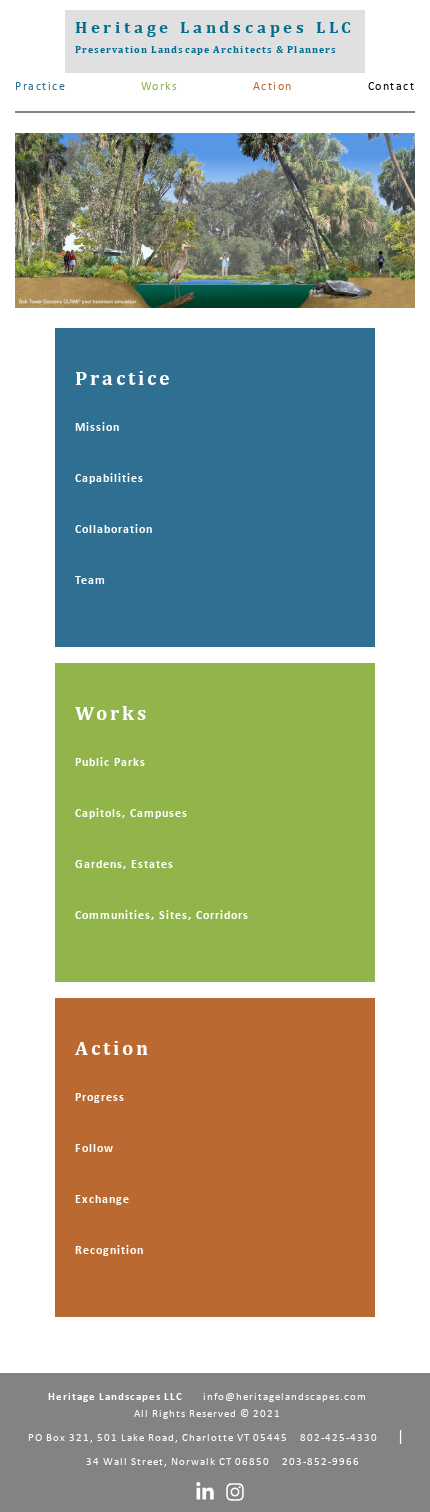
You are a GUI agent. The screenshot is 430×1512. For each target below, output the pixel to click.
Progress (100, 1098)
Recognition (109, 1251)
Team (90, 581)
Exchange (102, 1200)
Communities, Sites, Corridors (162, 916)
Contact (392, 87)
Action (273, 87)
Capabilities (109, 479)
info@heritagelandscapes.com (285, 1397)
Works (160, 87)
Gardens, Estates (124, 865)
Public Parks (110, 763)
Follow (94, 1149)
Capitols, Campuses (131, 814)
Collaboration (114, 530)
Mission (97, 428)
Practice (40, 87)
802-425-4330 (339, 1438)
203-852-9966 (321, 1462)
